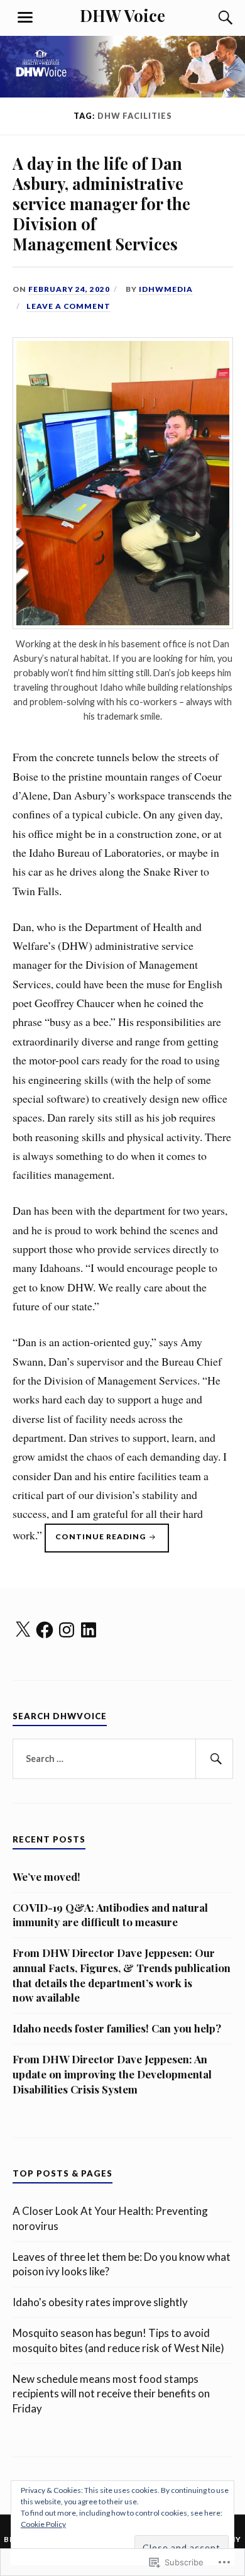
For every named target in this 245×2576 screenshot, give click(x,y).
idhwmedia (166, 289)
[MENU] (25, 18)
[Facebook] (45, 1630)
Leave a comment (68, 306)
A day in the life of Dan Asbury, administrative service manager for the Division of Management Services (101, 203)
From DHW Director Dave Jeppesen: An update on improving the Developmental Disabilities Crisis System (112, 2074)
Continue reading (96, 1542)
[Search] (214, 18)
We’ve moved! (46, 1876)
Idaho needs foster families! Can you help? (117, 2028)
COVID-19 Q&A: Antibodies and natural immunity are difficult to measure (110, 1915)
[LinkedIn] (89, 1630)
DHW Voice (122, 15)
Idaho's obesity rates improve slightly (100, 2302)
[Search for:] (123, 1759)
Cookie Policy (43, 2524)
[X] (23, 1630)
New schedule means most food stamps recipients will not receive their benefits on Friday (111, 2394)
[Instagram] (67, 1630)
